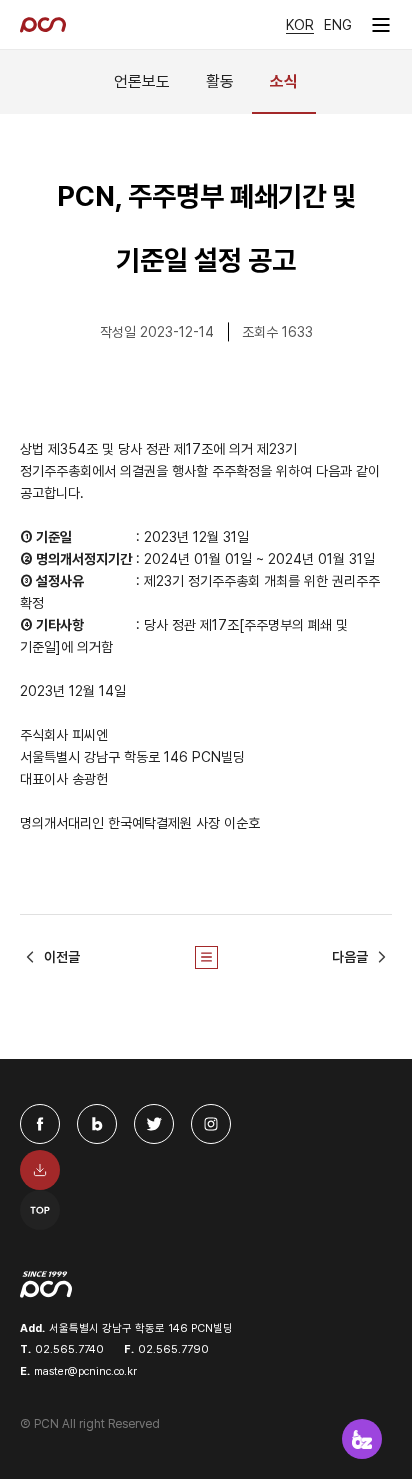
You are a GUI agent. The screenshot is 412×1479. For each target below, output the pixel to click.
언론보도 (142, 81)
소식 (284, 81)
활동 (220, 81)
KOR (300, 25)
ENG (338, 25)
